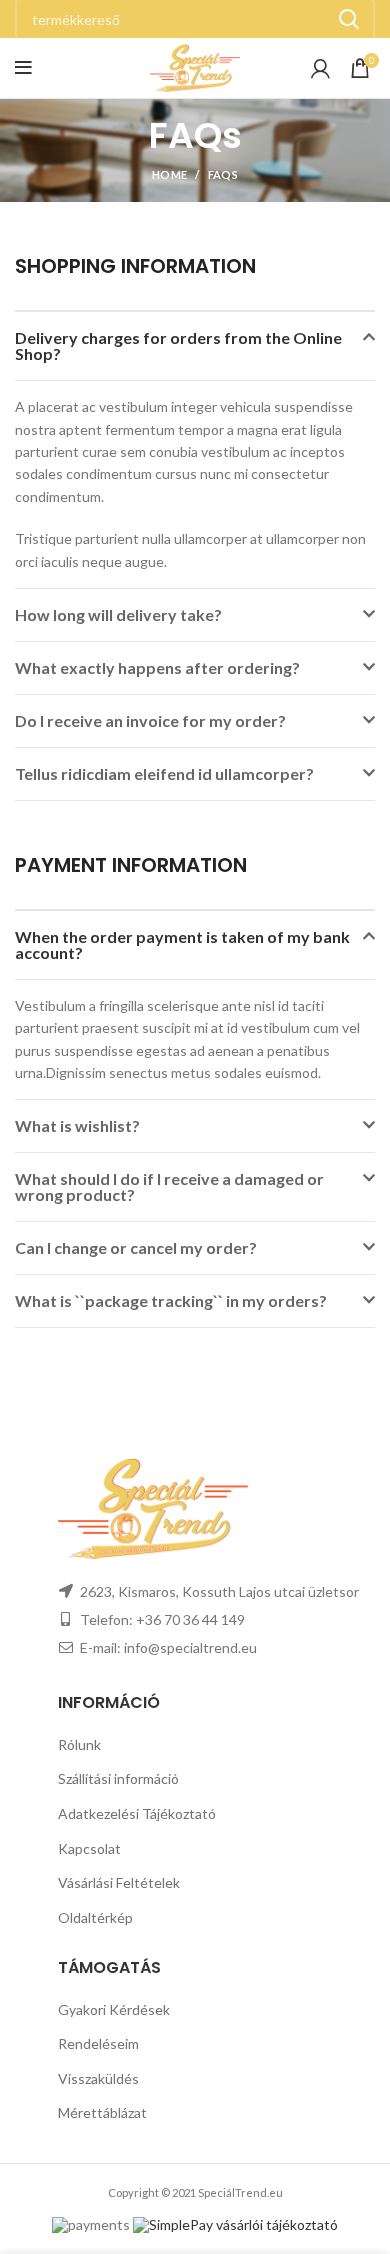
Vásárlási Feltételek (119, 1882)
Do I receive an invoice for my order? (150, 720)
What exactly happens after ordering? (157, 667)
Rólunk (79, 1744)
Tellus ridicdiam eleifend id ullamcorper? (164, 773)
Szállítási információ (118, 1778)
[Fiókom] (320, 68)
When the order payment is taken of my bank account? (182, 944)
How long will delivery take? (118, 614)
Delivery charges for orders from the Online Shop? (178, 345)
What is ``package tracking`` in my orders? (171, 1300)
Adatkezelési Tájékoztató (137, 1813)
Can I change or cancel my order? (136, 1247)
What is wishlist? (77, 1125)
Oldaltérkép (95, 1917)
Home (169, 174)
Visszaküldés (98, 2078)
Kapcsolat (89, 1848)
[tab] (195, 346)
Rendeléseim (98, 2043)
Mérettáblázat (102, 2112)
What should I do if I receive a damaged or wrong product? (169, 1186)
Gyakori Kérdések (114, 2009)
